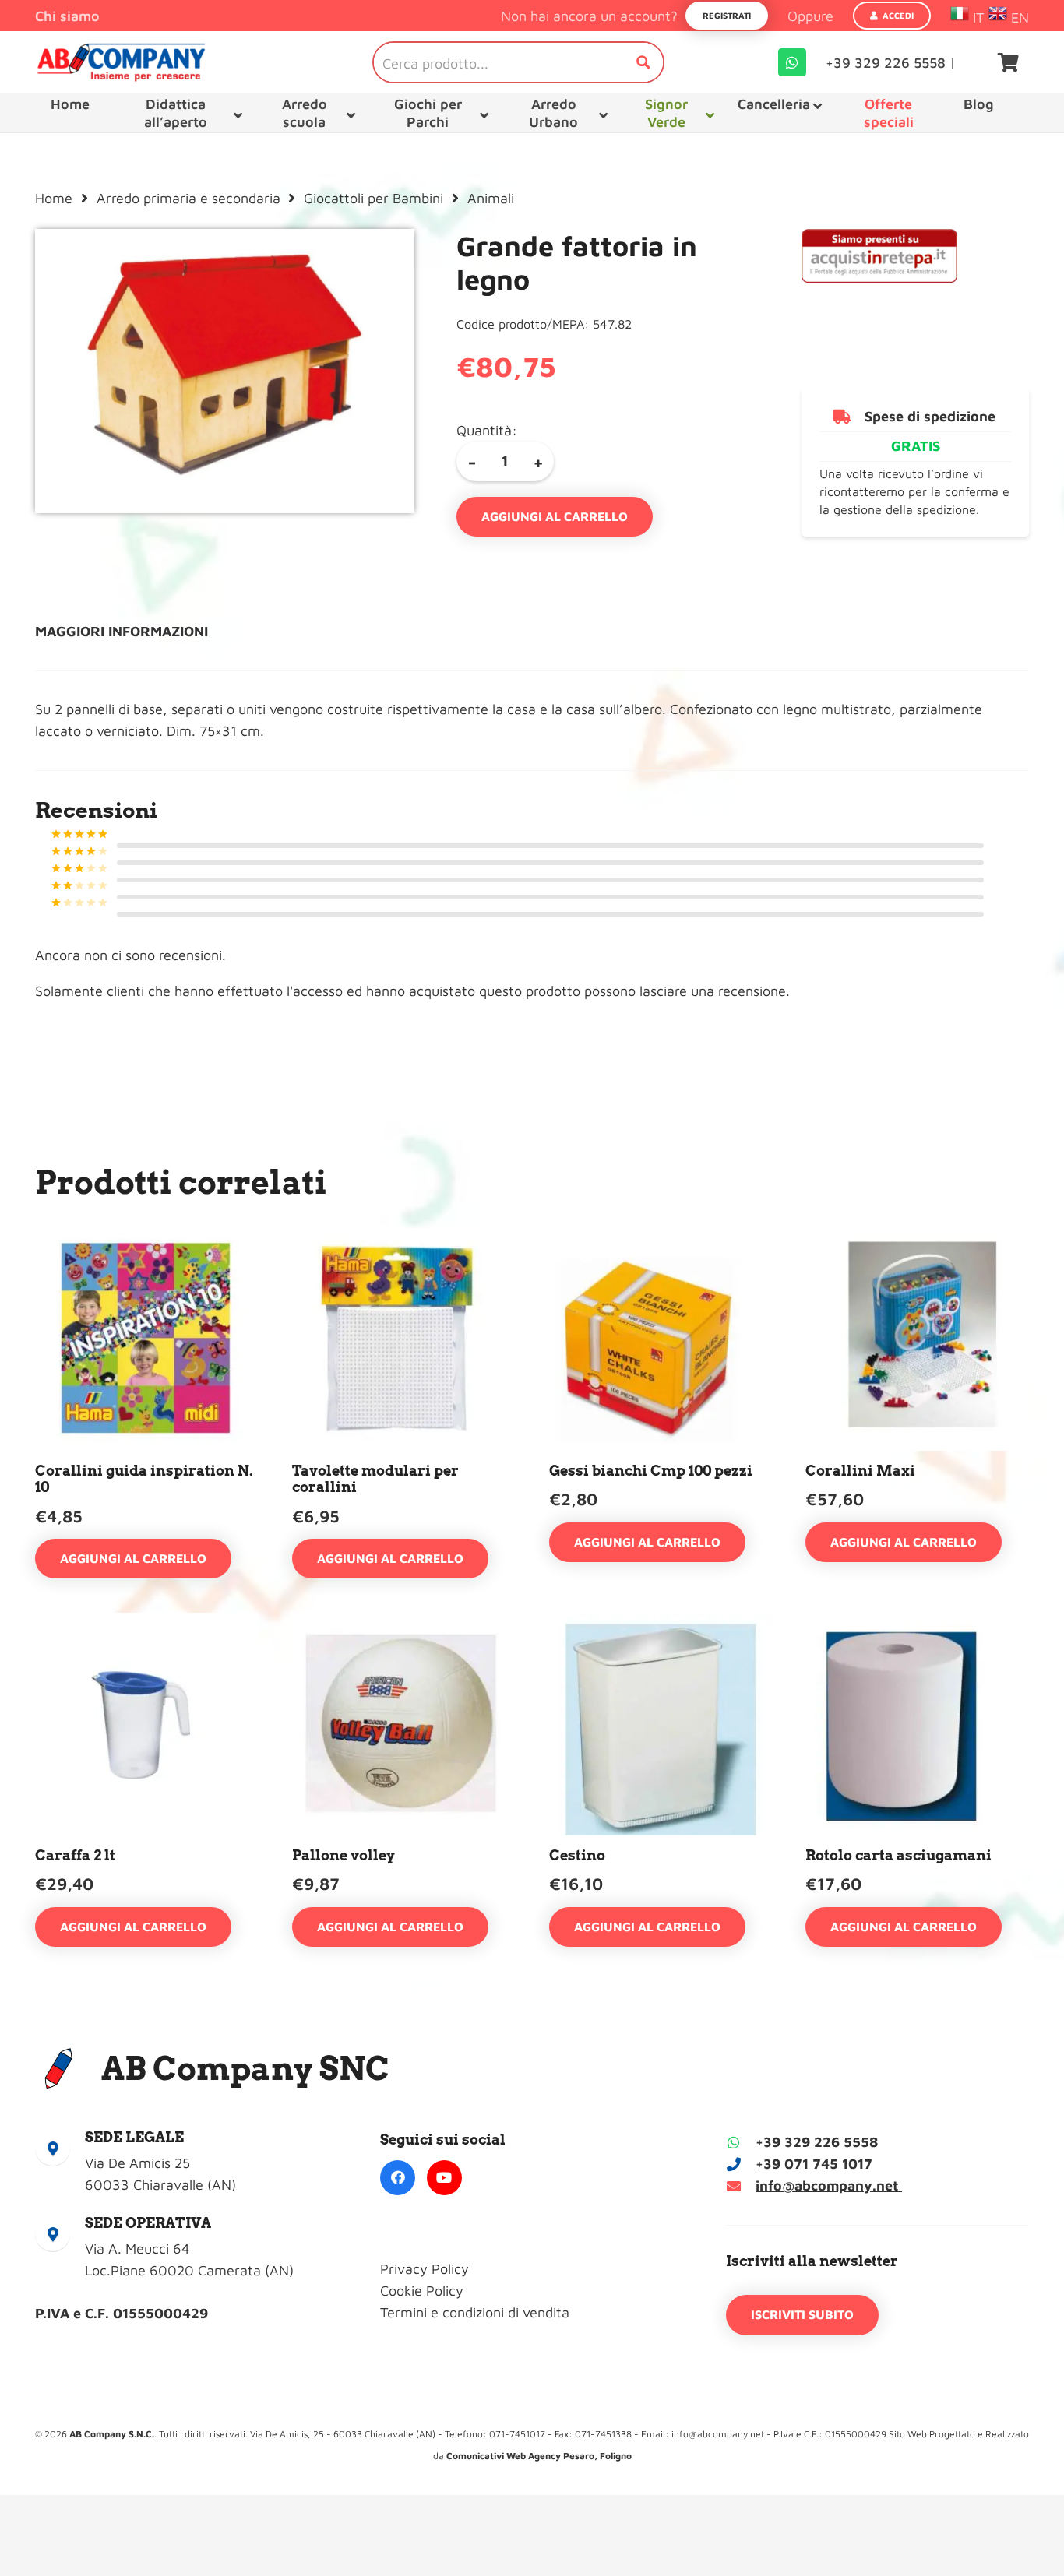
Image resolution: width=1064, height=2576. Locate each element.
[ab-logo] (121, 62)
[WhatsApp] (792, 62)
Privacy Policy (425, 2269)
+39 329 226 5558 (817, 2142)
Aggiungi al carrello (555, 516)
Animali (491, 198)
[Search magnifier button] (643, 62)
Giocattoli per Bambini (373, 198)
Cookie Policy (422, 2291)
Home (54, 198)
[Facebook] (398, 2178)
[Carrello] (1008, 62)
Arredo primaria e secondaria (188, 198)
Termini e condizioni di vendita (475, 2312)
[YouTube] (444, 2178)
